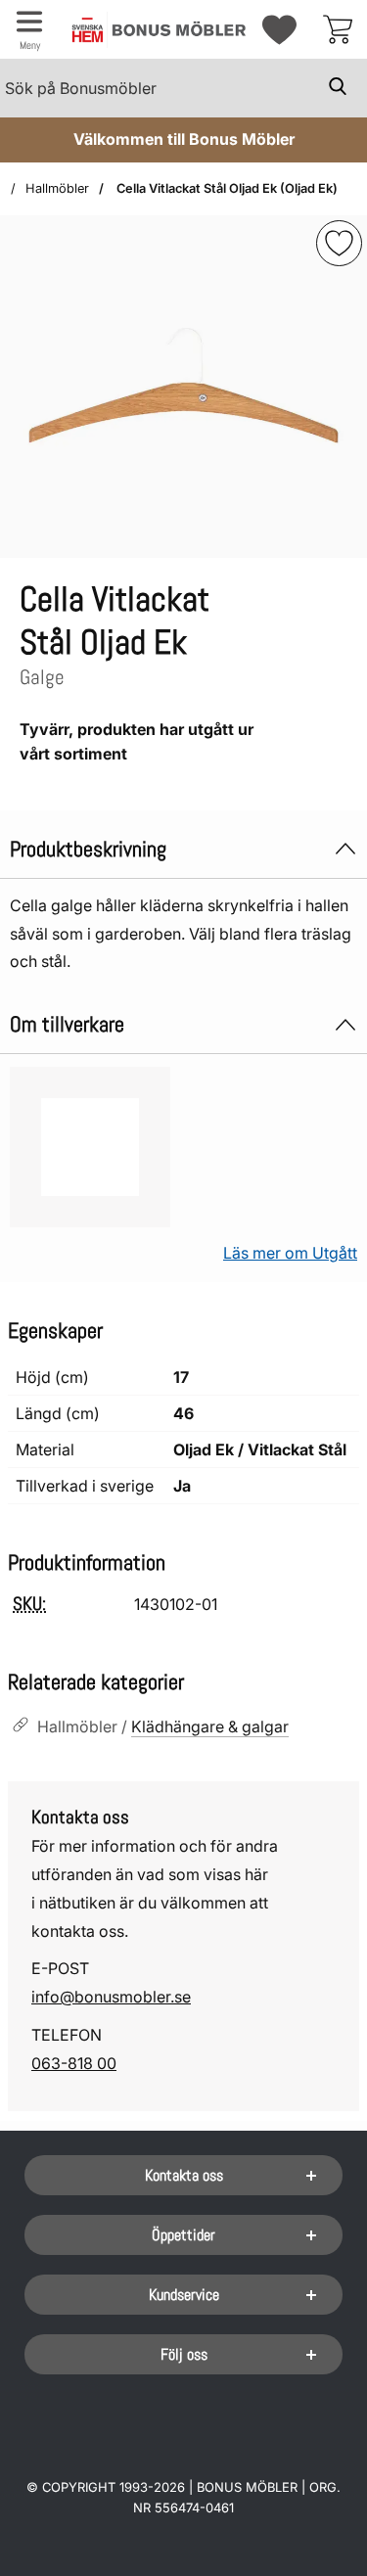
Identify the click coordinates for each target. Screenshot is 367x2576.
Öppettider (183, 2235)
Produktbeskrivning (88, 849)
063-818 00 (74, 2063)
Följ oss (184, 2354)
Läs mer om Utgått (290, 1253)
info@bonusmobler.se (111, 1997)
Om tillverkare (67, 1024)
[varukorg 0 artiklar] (338, 29)
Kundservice (184, 2295)
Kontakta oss (184, 2175)
